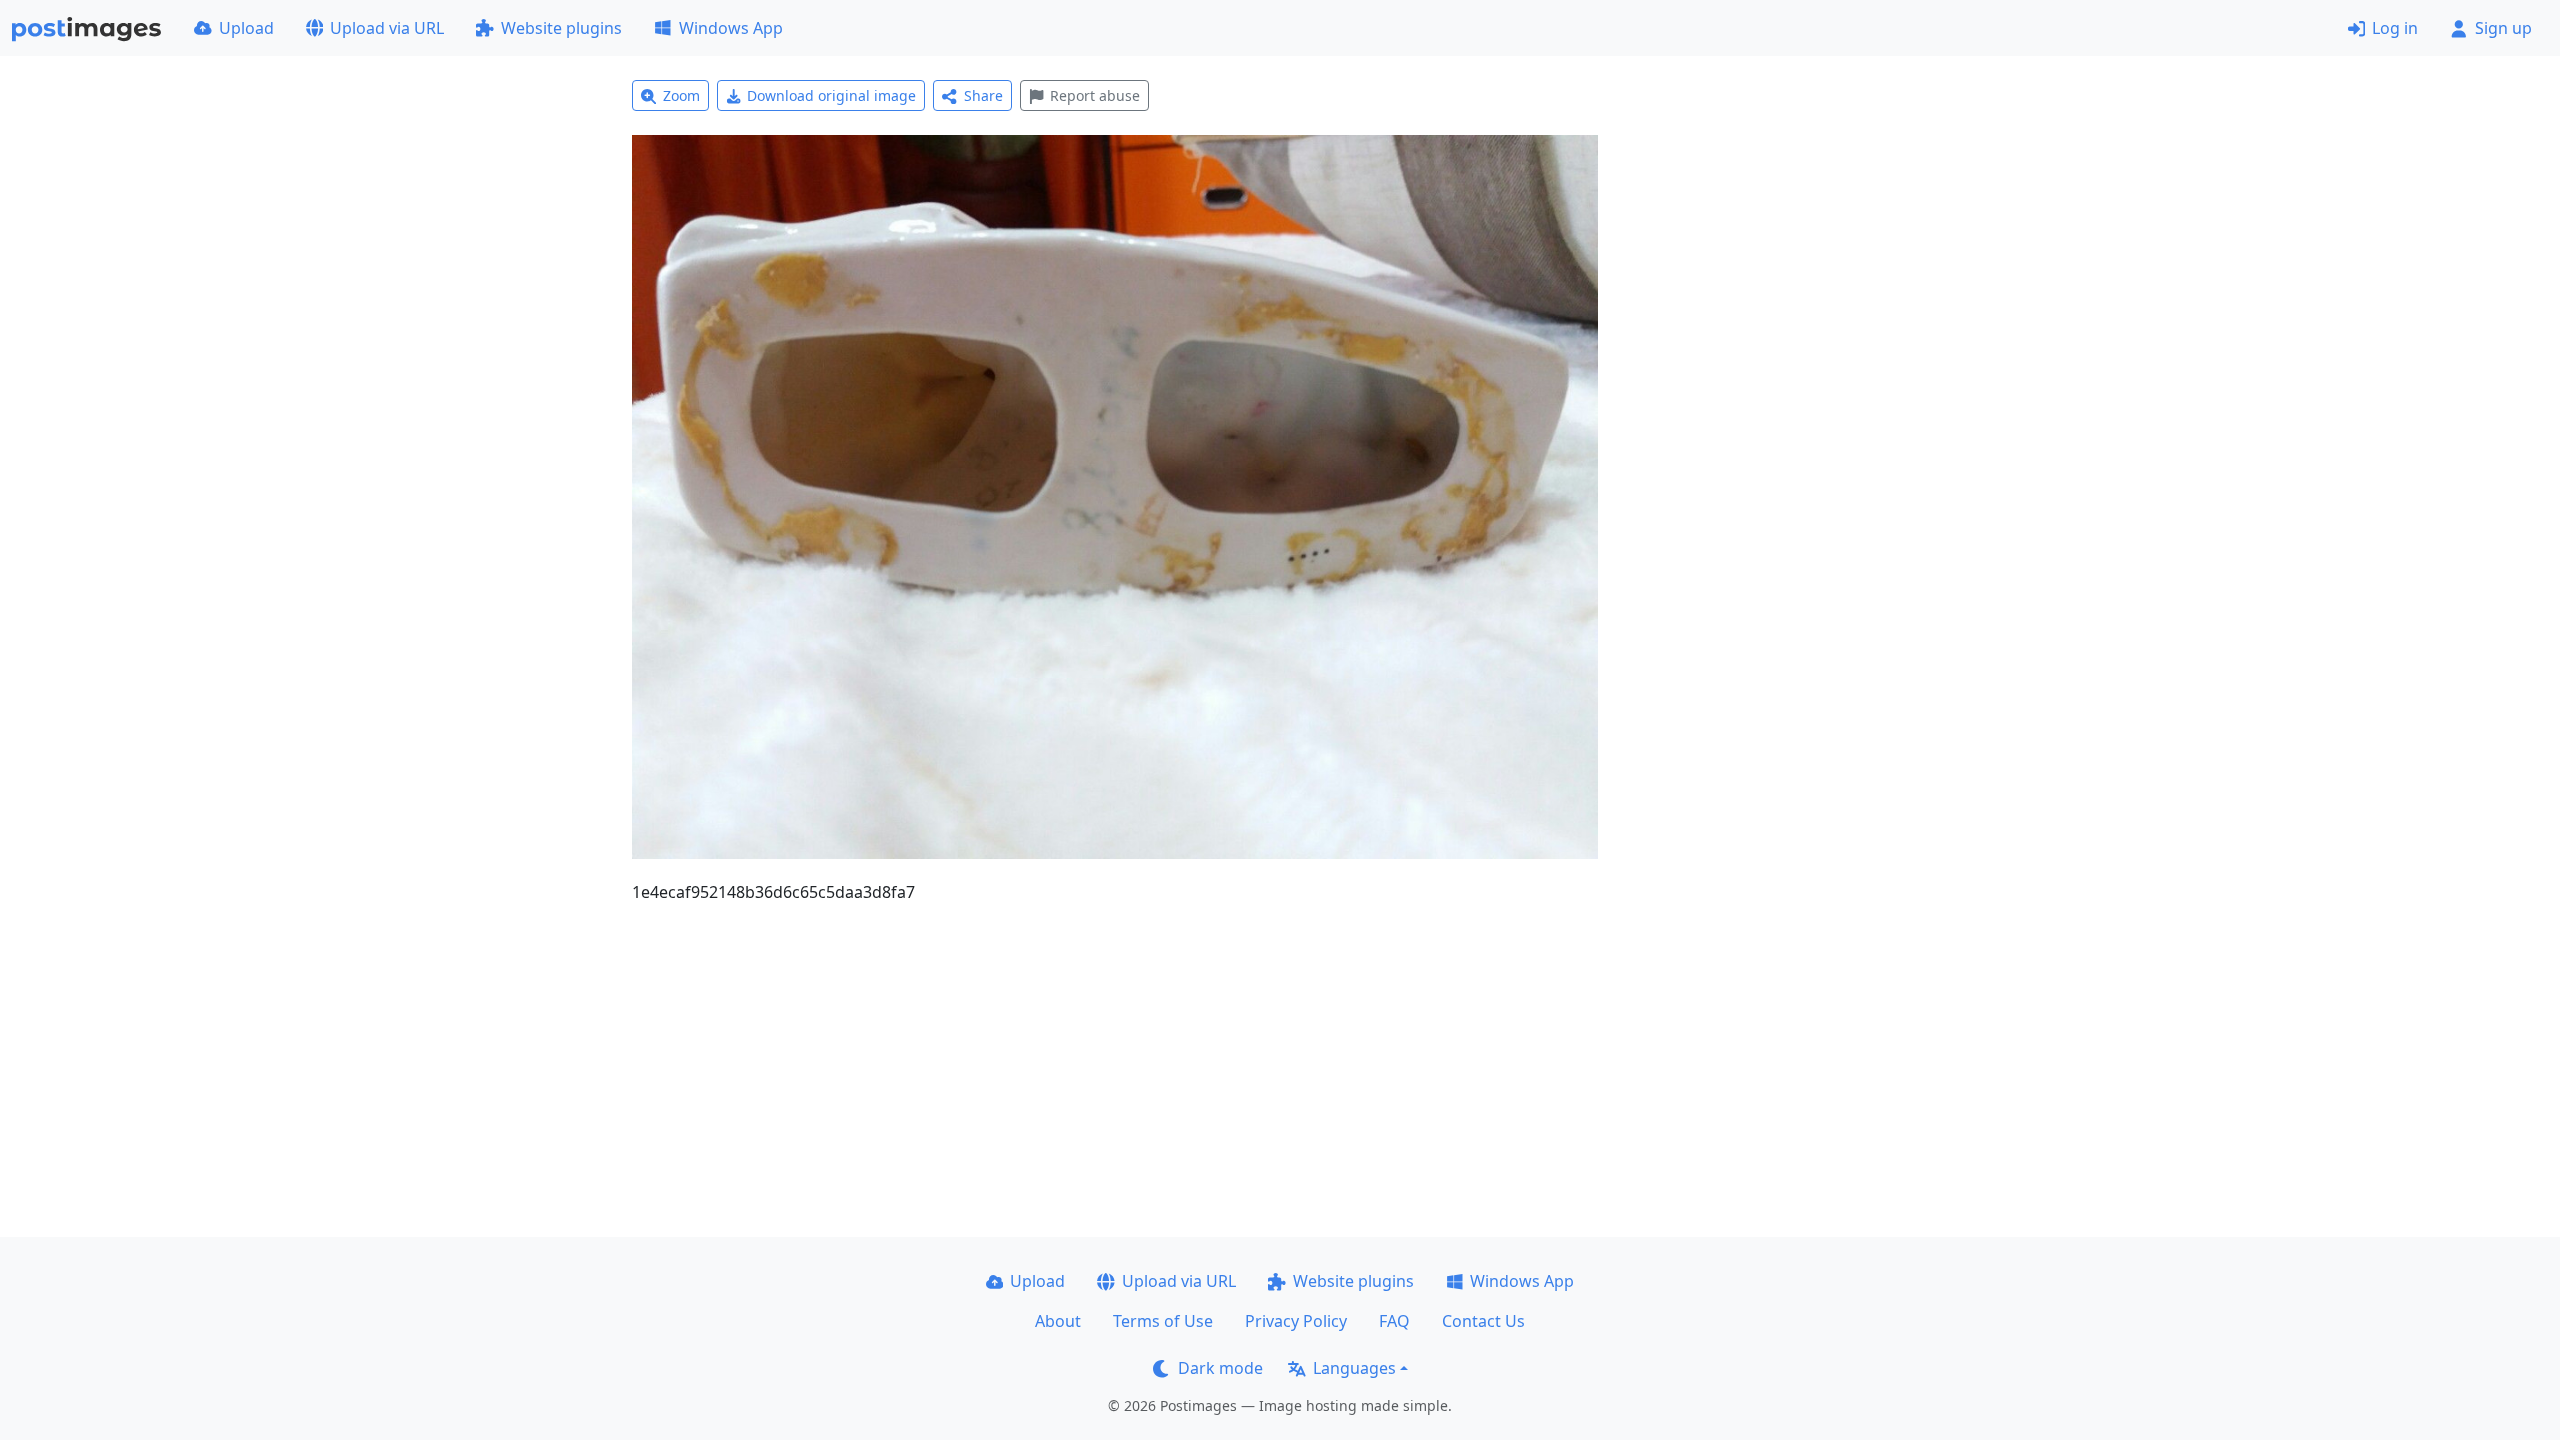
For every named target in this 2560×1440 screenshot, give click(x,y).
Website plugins (561, 28)
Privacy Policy (1296, 1321)
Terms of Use (1163, 1321)
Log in (2395, 28)
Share (983, 95)
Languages (1354, 1368)
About (1058, 1321)
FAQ (1394, 1321)
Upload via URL (387, 28)
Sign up (2503, 28)
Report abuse (1095, 95)
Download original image (831, 95)
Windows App (731, 28)
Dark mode (1220, 1368)
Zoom (681, 95)
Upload (246, 28)
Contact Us (1483, 1321)
